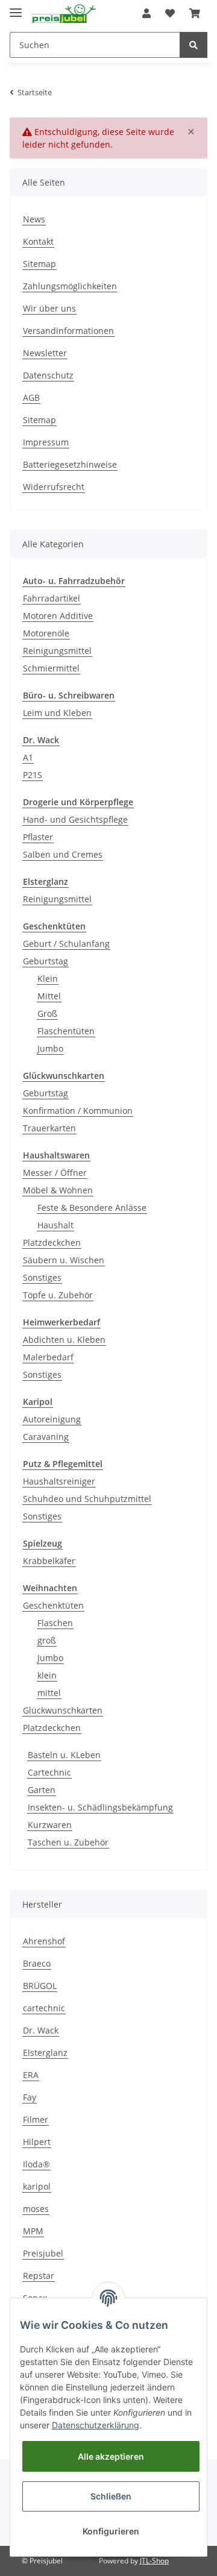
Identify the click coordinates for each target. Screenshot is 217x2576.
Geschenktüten (53, 1605)
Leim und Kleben (57, 713)
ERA (31, 2075)
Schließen (111, 2496)
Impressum (46, 442)
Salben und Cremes (63, 854)
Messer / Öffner (55, 1173)
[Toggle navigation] (16, 8)
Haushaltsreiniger (59, 1481)
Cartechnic (49, 1772)
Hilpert (37, 2142)
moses (36, 2209)
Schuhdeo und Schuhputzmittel (87, 1499)
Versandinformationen (68, 331)
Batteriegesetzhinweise (70, 464)
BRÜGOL (40, 1986)
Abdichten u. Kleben (64, 1340)
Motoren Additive (58, 616)
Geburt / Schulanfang (66, 944)
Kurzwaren (50, 1825)
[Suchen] (193, 45)
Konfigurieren (111, 2531)
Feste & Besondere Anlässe (92, 1208)
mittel (49, 1693)
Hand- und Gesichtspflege (75, 819)
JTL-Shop (154, 2561)
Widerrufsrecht (54, 487)
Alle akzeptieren (111, 2456)
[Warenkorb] (195, 13)
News (34, 219)
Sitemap (39, 264)
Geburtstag (46, 961)
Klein (48, 979)
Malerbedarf (48, 1357)
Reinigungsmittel (57, 651)
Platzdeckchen (52, 1242)
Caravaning (46, 1437)
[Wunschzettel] (170, 13)
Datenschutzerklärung (96, 2425)
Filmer (36, 2119)
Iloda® (36, 2164)
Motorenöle (46, 633)
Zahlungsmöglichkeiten (70, 286)
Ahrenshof (44, 1941)
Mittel (49, 996)
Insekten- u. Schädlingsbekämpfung (100, 1807)
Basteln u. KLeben (64, 1755)
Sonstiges (42, 1277)
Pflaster (38, 837)
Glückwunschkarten (63, 1710)
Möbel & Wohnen (58, 1190)
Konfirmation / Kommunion (78, 1111)
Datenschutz (48, 375)
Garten (42, 1790)
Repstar (39, 2276)
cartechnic (44, 2008)
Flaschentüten (66, 1031)
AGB (31, 397)
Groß (47, 1013)
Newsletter (45, 353)
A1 (28, 757)
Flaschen (55, 1623)
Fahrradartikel (52, 598)
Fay (30, 2097)
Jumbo (50, 1048)
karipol (37, 2186)
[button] (146, 13)
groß (47, 1640)
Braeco (37, 1963)
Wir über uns (49, 308)
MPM (33, 2231)
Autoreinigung (52, 1419)
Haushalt (55, 1225)
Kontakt (38, 241)
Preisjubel (43, 2253)
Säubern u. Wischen (64, 1260)
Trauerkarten (49, 1128)
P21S (33, 775)
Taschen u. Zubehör (68, 1842)
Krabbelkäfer (49, 1561)
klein (47, 1675)
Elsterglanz (45, 2053)
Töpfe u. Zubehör (58, 1295)
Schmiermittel (51, 668)
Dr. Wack (41, 2030)
